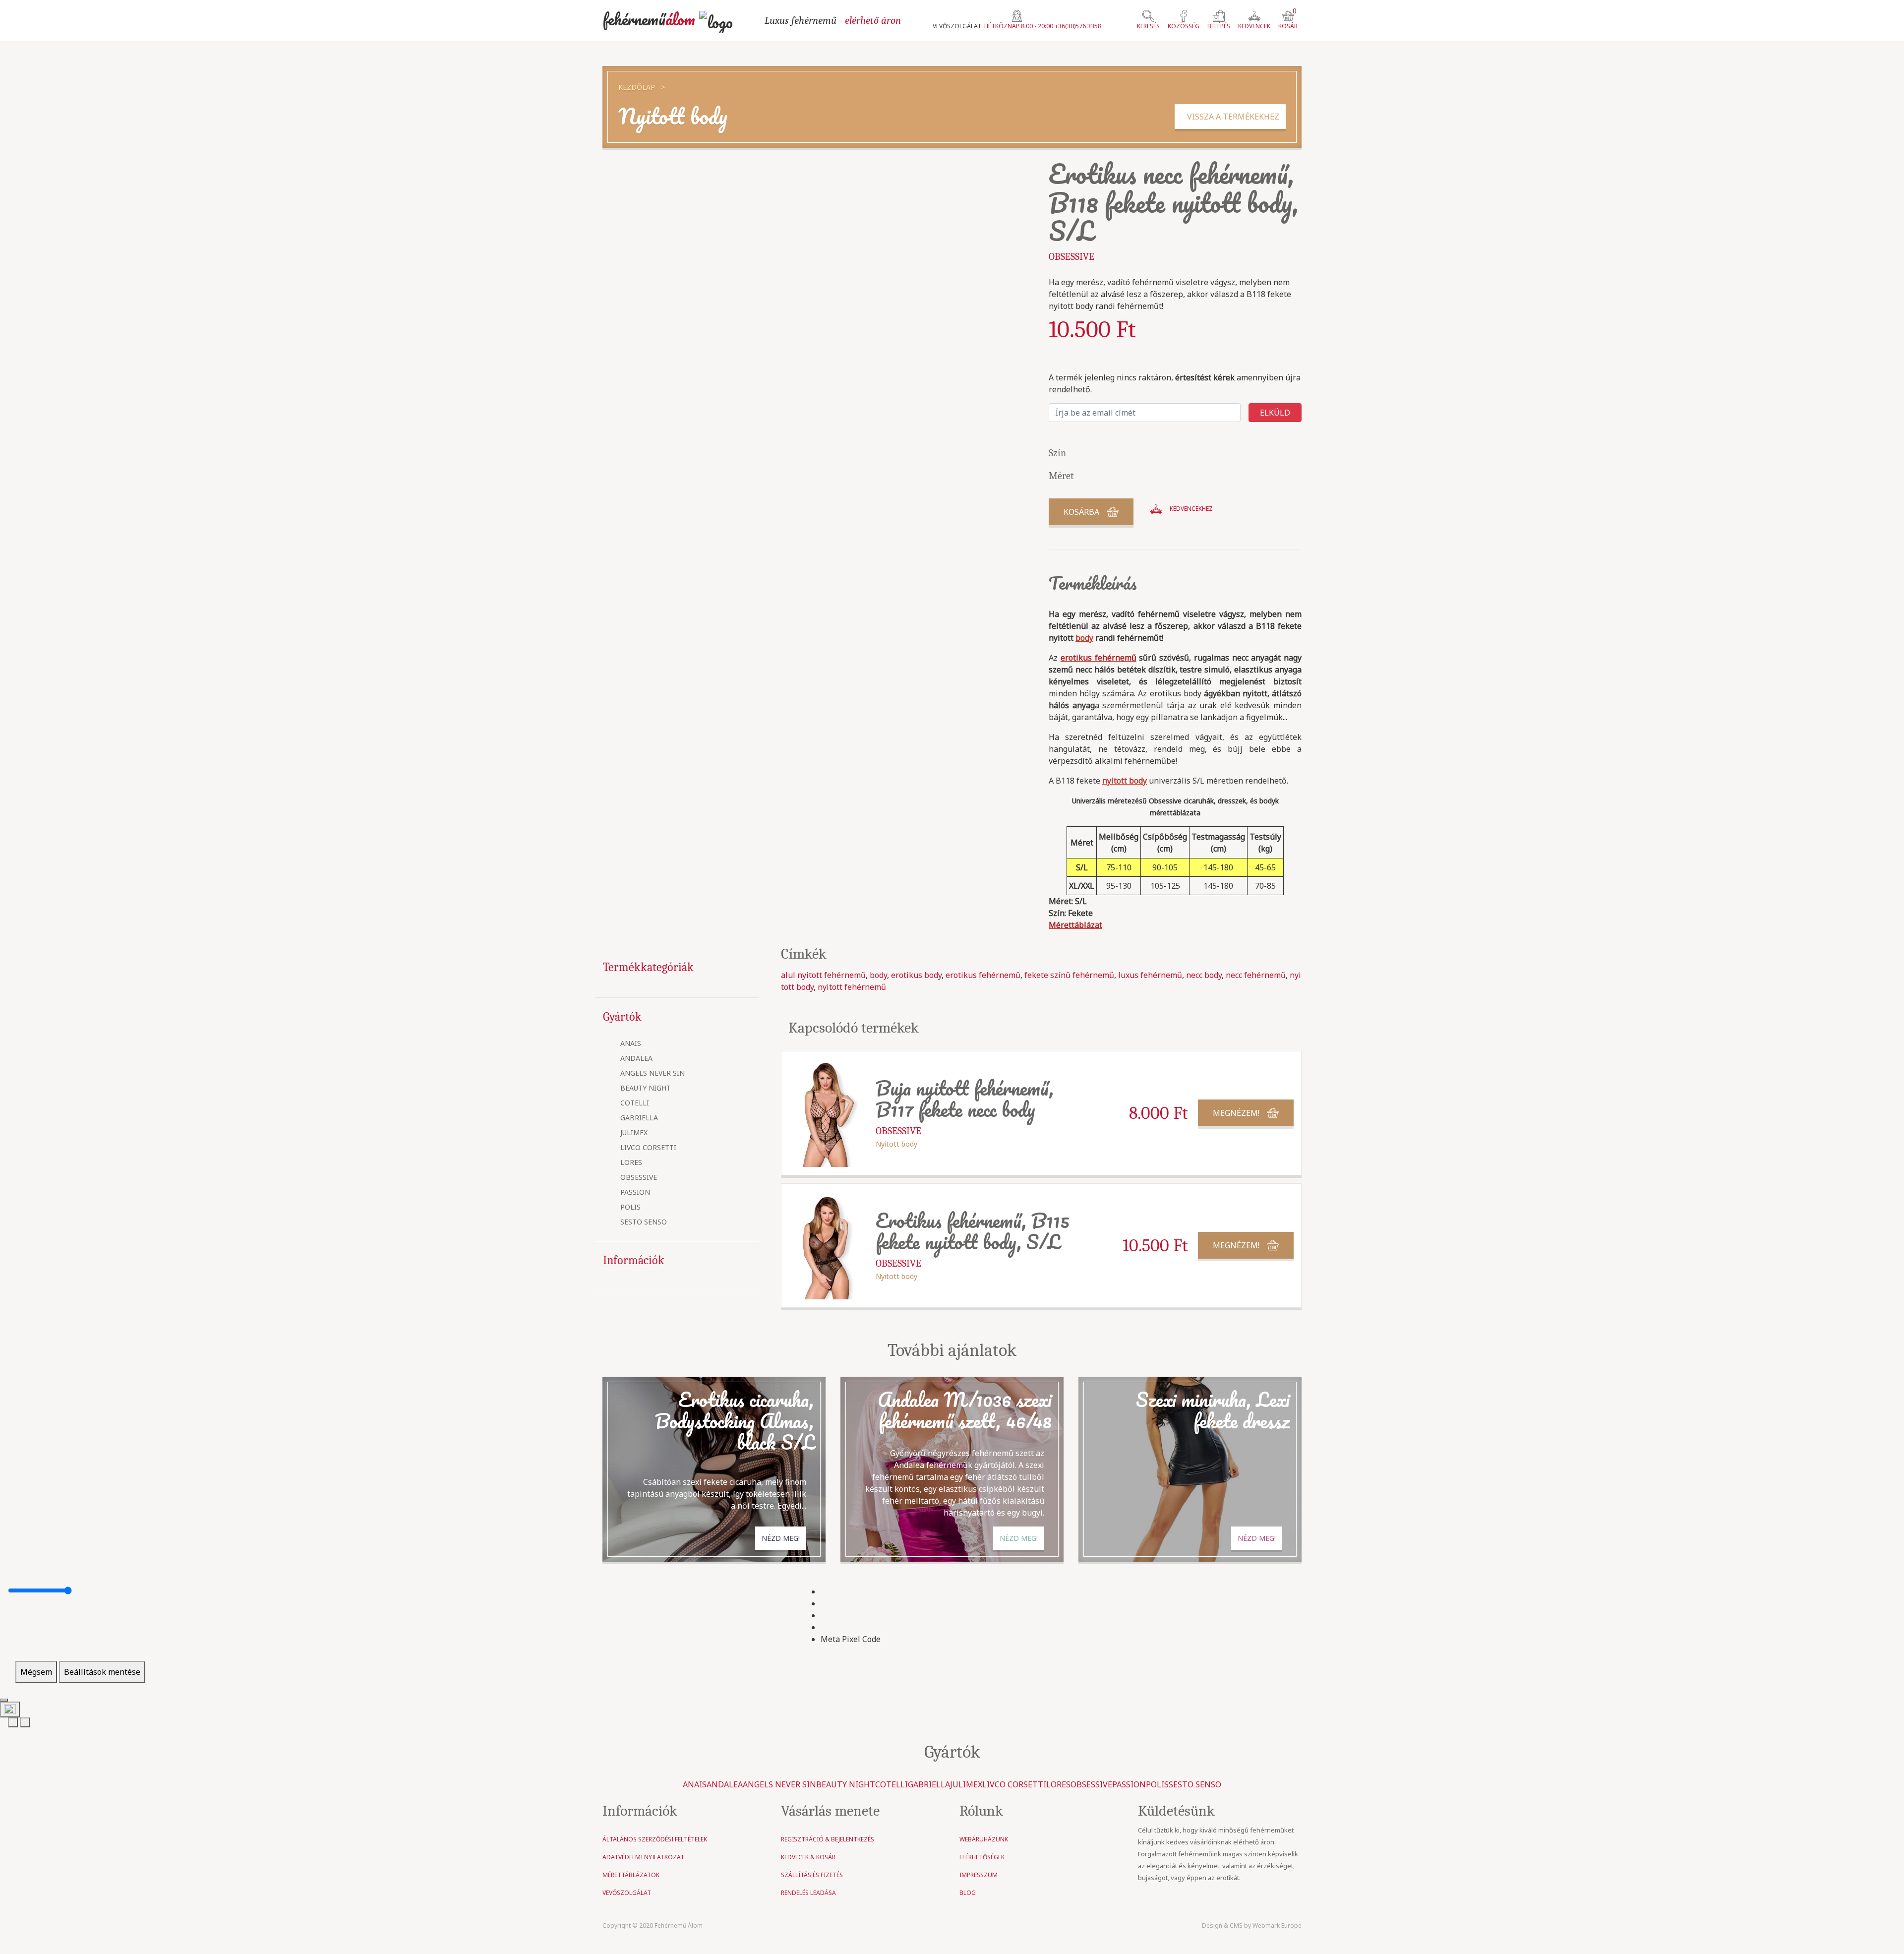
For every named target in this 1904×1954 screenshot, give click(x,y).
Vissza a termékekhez (1230, 117)
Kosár (1288, 20)
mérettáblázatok (631, 1875)
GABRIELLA (639, 1118)
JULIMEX (634, 1133)
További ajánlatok (952, 1350)
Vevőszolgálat (627, 1893)
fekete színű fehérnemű (1069, 975)
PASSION (635, 1192)
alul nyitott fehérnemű (823, 975)
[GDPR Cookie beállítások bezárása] (4, 1700)
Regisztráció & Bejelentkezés (828, 1839)
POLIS (630, 1207)
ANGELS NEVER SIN (653, 1073)
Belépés (1219, 26)
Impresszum (979, 1875)
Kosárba (1081, 512)
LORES (631, 1163)
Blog (968, 1893)
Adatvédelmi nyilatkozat (643, 1857)
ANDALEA (636, 1059)
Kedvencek (1254, 26)
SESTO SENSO (644, 1222)
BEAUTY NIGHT (646, 1088)
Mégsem (36, 1672)
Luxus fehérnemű (833, 20)
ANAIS (631, 1044)
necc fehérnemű (1256, 975)
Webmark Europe (1277, 1925)
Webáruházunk (984, 1839)
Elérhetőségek (982, 1857)
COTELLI (635, 1103)
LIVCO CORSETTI (648, 1148)
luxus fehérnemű (1150, 975)
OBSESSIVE (639, 1178)
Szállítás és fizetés (812, 1875)
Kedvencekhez (1191, 509)
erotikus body (916, 975)
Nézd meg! (781, 1538)
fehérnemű (649, 19)
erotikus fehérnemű (983, 975)
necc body (1204, 975)
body (878, 975)
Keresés (1148, 26)
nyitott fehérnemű (852, 987)
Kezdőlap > (642, 87)
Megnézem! (1236, 1113)
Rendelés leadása (808, 1893)
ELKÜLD (1275, 413)
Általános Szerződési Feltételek (655, 1839)
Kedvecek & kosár (808, 1857)
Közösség (1184, 26)
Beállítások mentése (102, 1672)
